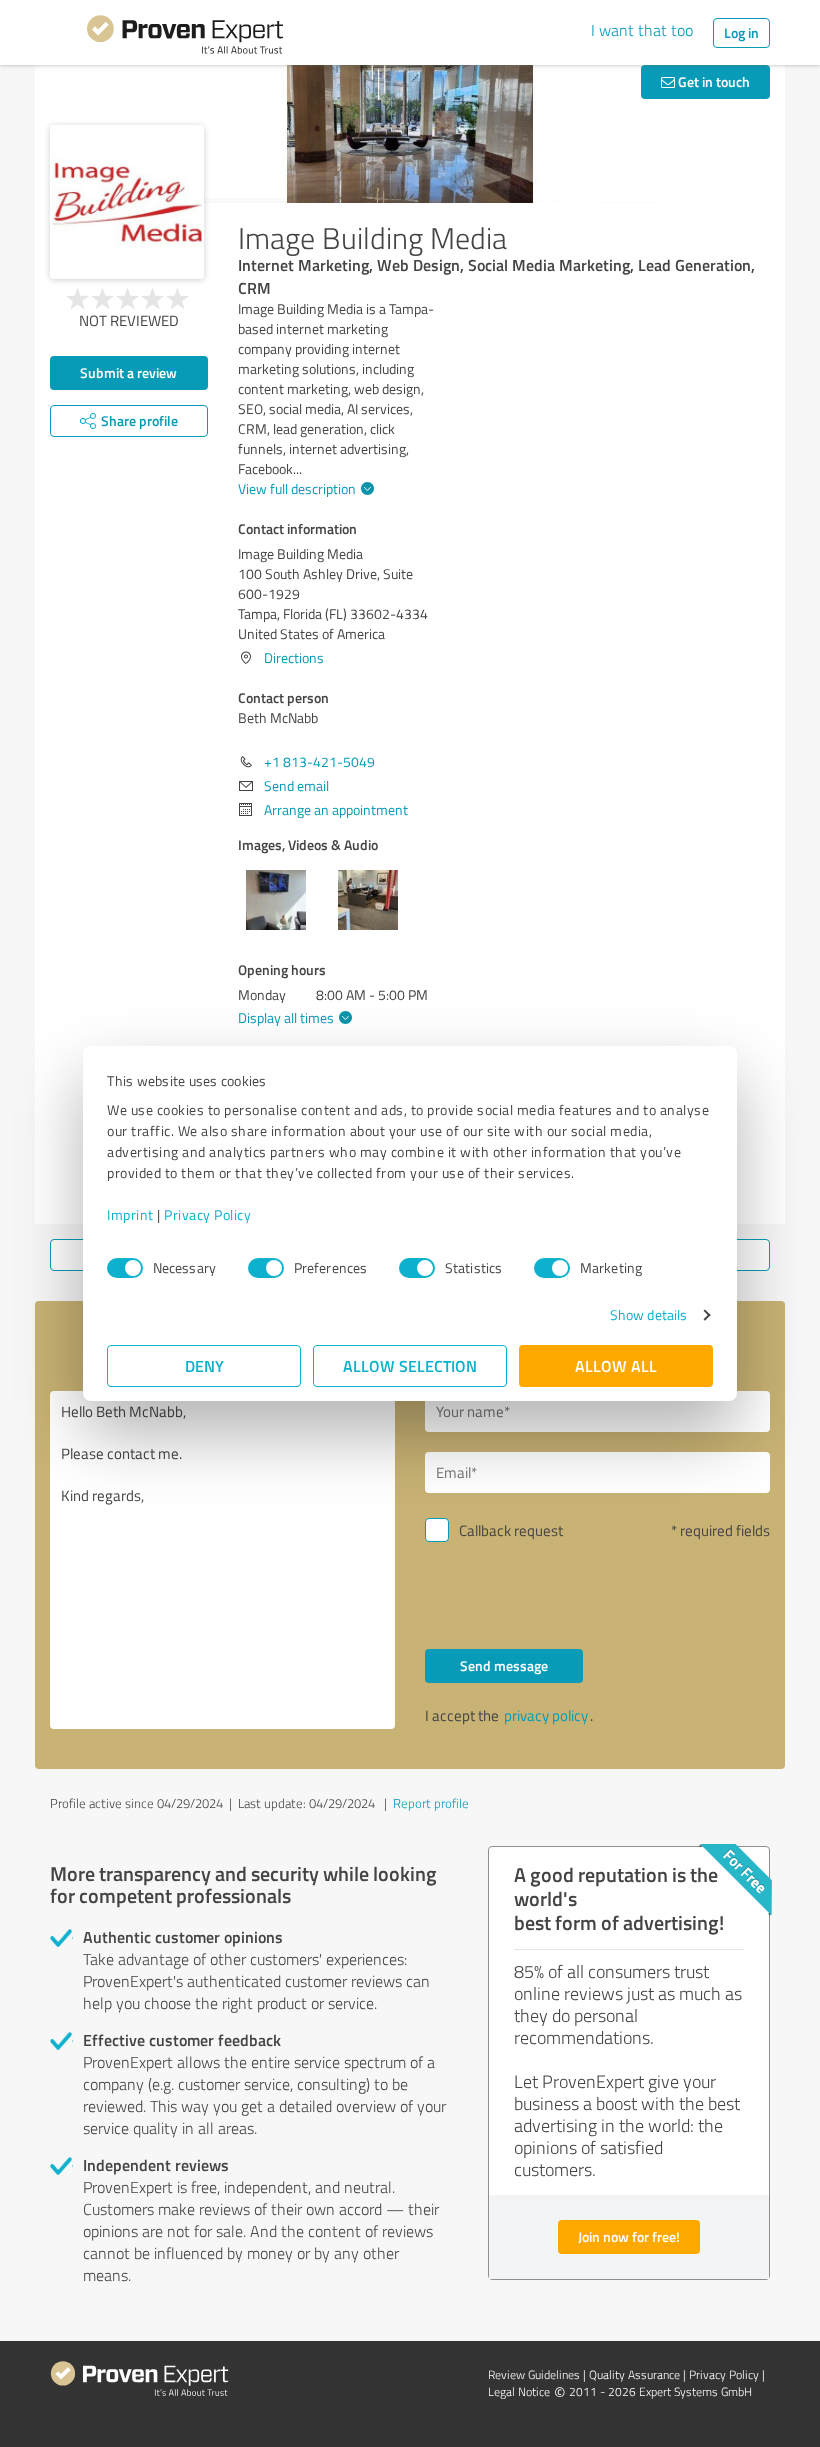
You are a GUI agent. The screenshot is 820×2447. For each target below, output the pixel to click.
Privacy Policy (207, 1214)
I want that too (642, 30)
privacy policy (546, 1715)
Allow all (616, 1365)
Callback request (511, 1530)
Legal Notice (519, 2391)
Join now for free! (629, 2236)
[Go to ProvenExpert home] (185, 38)
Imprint (130, 1214)
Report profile (431, 1803)
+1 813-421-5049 (319, 761)
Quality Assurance (634, 2374)
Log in (741, 32)
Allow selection (410, 1365)
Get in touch (712, 81)
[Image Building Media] (127, 202)
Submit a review (128, 372)
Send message (504, 1665)
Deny (204, 1365)
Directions (294, 657)
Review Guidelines (534, 2374)
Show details (648, 1314)
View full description (297, 488)
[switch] (266, 1268)
